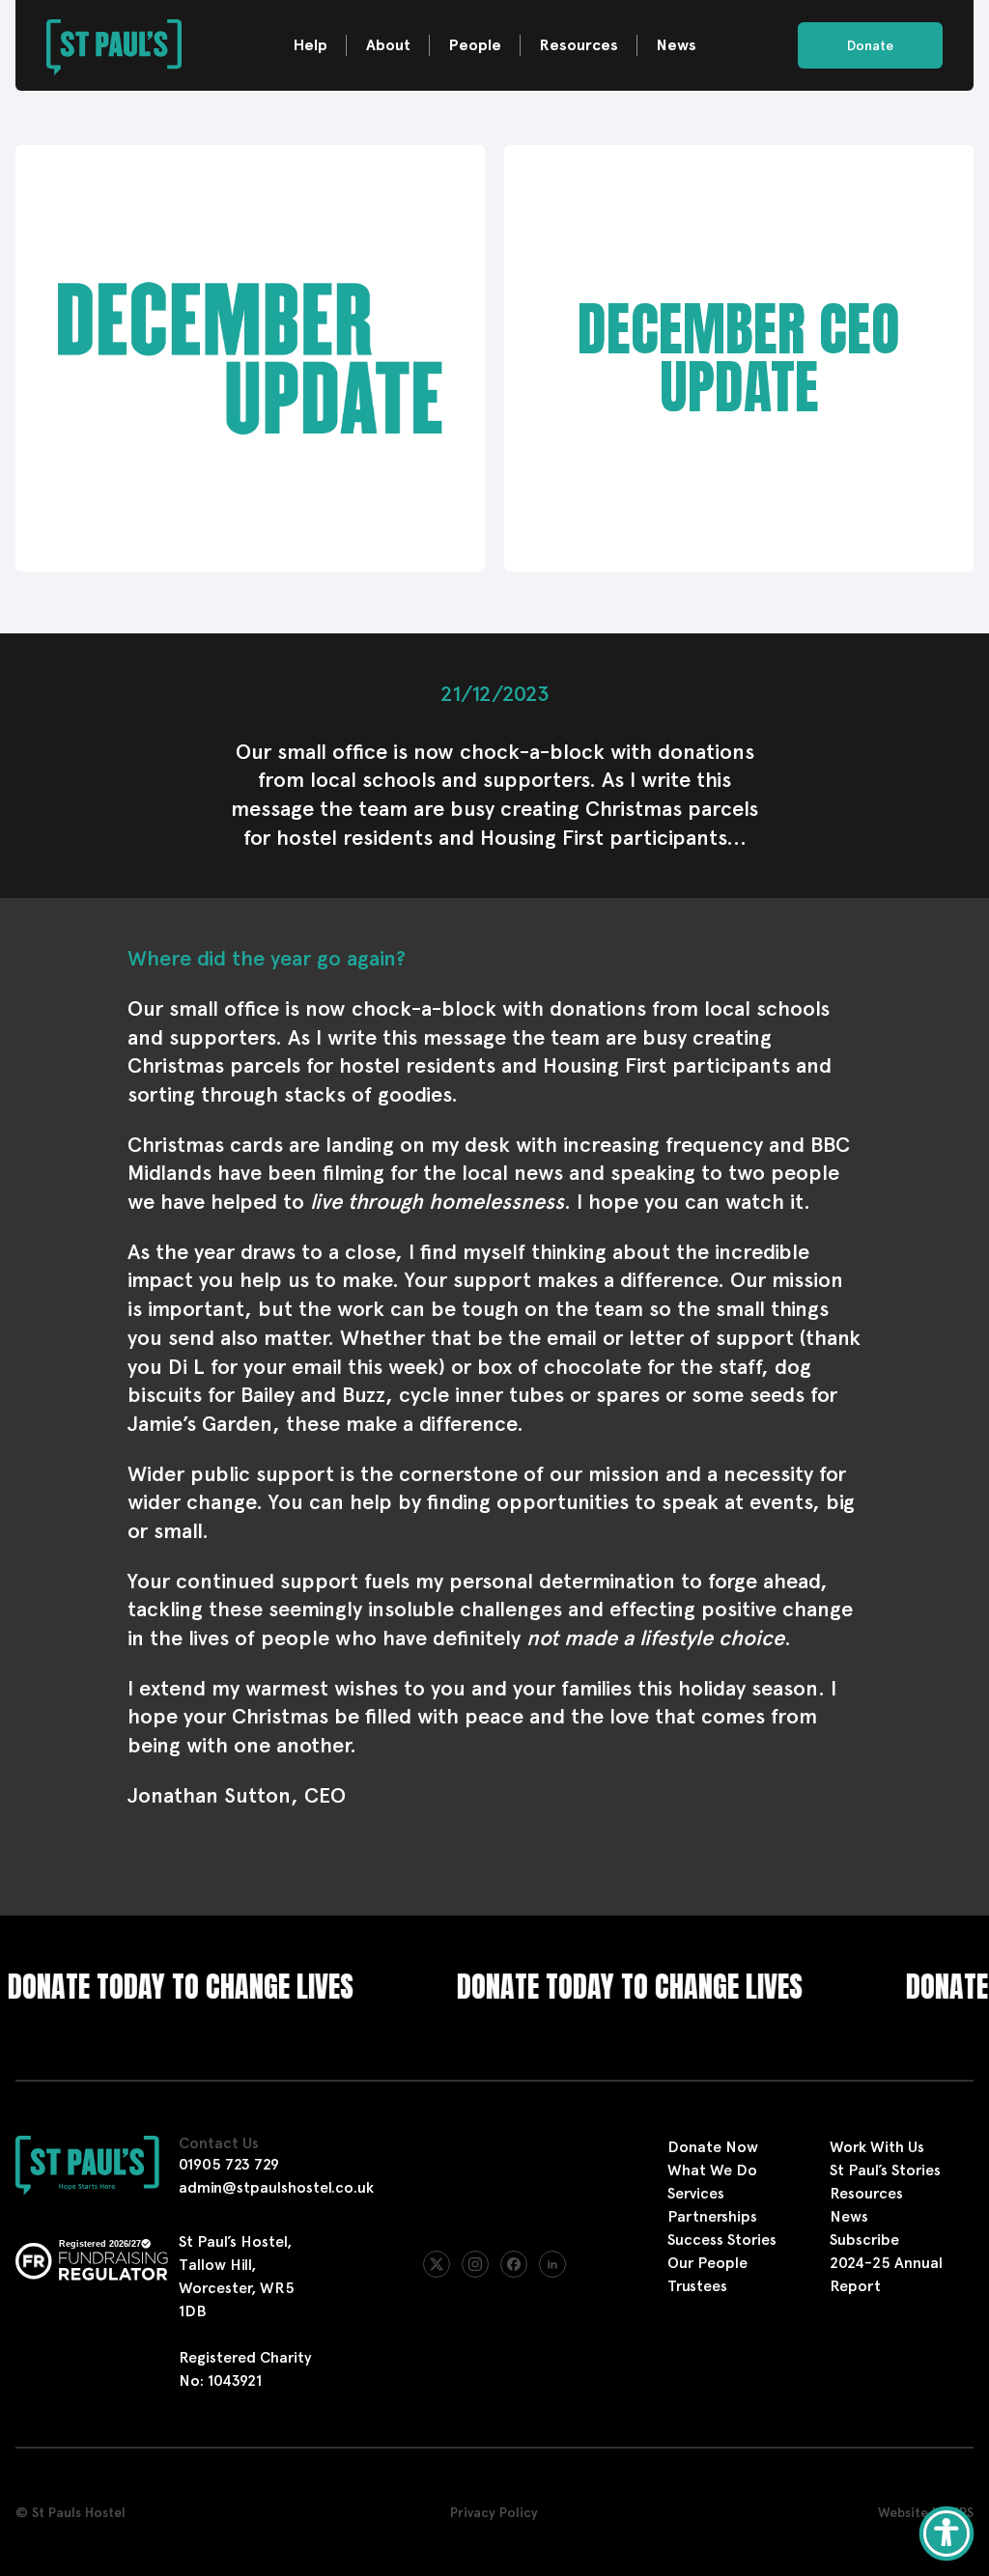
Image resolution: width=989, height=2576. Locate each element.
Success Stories (722, 2240)
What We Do (712, 2170)
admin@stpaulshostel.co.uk (276, 2187)
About (388, 45)
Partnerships (712, 2216)
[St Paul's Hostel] (114, 45)
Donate (870, 45)
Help (311, 45)
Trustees (697, 2286)
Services (696, 2193)
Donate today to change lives (582, 1987)
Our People (707, 2263)
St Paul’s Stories (885, 2170)
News (677, 45)
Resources (579, 45)
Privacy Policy (494, 2512)
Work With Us (877, 2147)
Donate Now (713, 2147)
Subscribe (864, 2240)
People (475, 45)
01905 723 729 (229, 2164)
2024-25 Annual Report (886, 2274)
